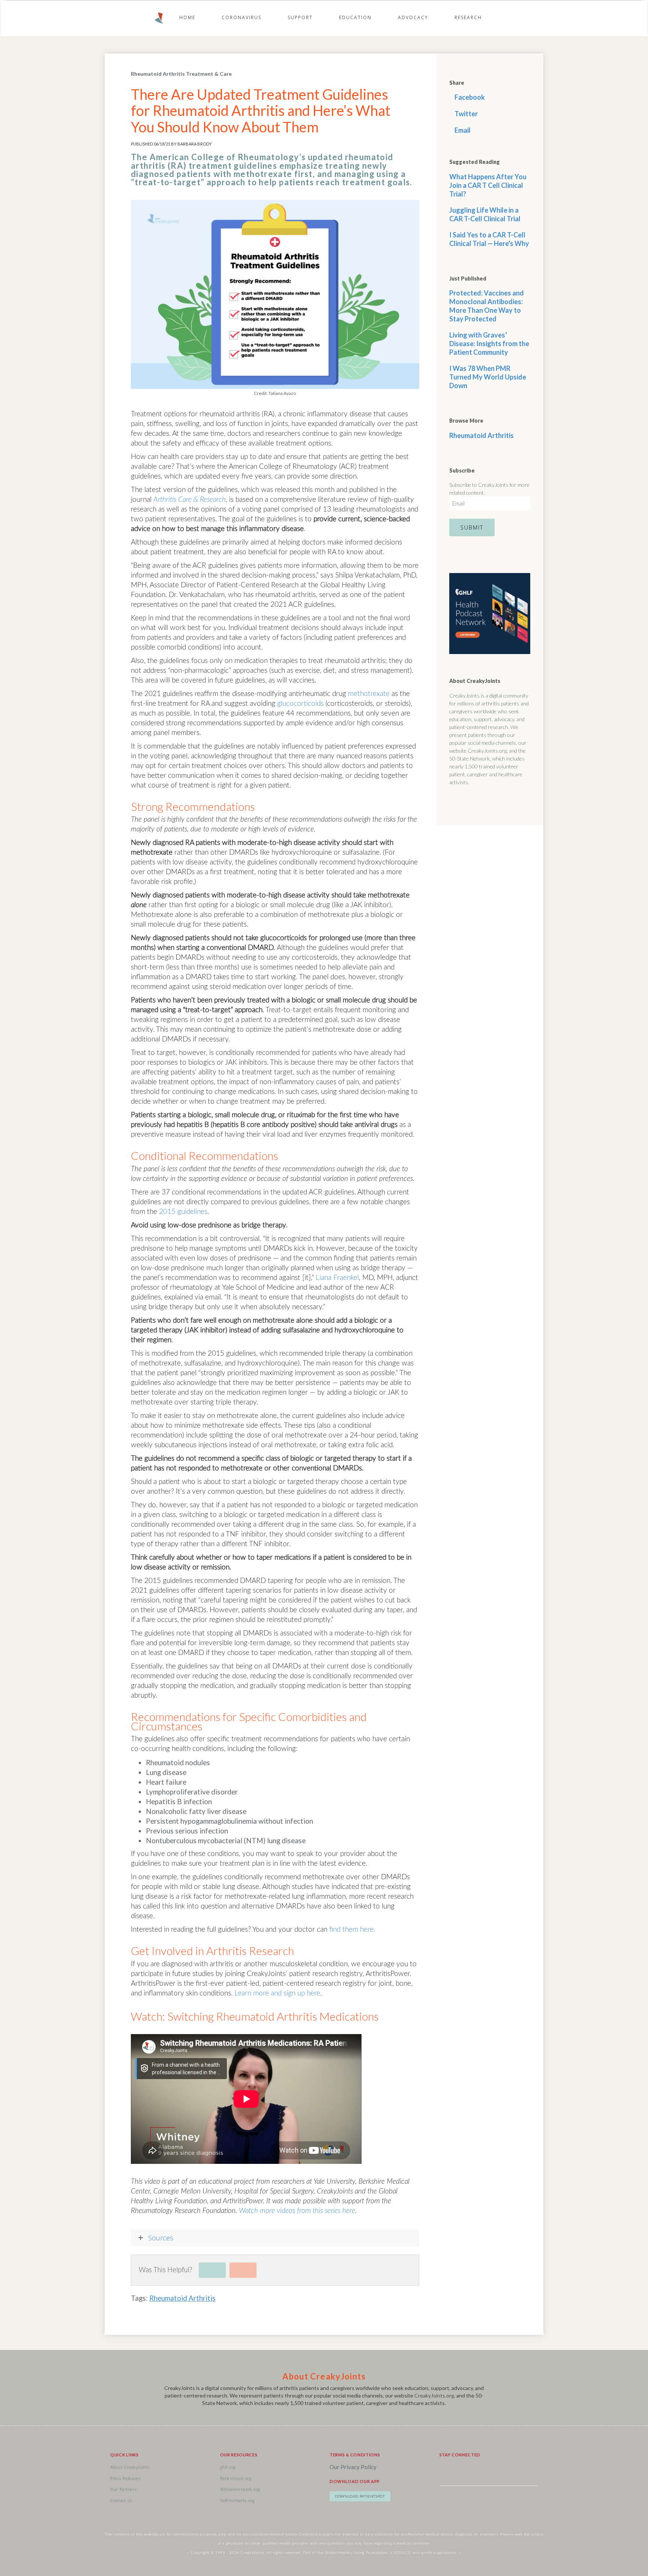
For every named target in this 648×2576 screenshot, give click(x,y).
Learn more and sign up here (277, 1993)
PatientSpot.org (236, 2479)
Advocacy (413, 17)
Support (300, 17)
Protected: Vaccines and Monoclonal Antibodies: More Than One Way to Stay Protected (487, 306)
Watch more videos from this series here (297, 2211)
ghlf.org (228, 2467)
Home (187, 17)
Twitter (466, 114)
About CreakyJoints (130, 2467)
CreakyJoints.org (434, 2395)
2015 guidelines (183, 1212)
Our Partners (123, 2490)
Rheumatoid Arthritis (182, 2298)
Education (355, 17)
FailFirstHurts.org (238, 2501)
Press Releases (125, 2479)
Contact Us (121, 2501)
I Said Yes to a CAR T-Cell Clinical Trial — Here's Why (489, 239)
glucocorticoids (300, 704)
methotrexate (369, 694)
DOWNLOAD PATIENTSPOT (360, 2496)
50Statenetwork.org (240, 2490)
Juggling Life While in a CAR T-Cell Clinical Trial (485, 214)
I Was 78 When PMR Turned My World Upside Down (488, 377)
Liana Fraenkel (337, 1278)
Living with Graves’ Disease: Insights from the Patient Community (489, 344)
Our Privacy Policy (353, 2467)
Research (468, 17)
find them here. (352, 1930)
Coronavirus (241, 17)
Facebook (469, 97)
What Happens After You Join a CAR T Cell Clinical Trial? (488, 185)
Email (462, 130)
